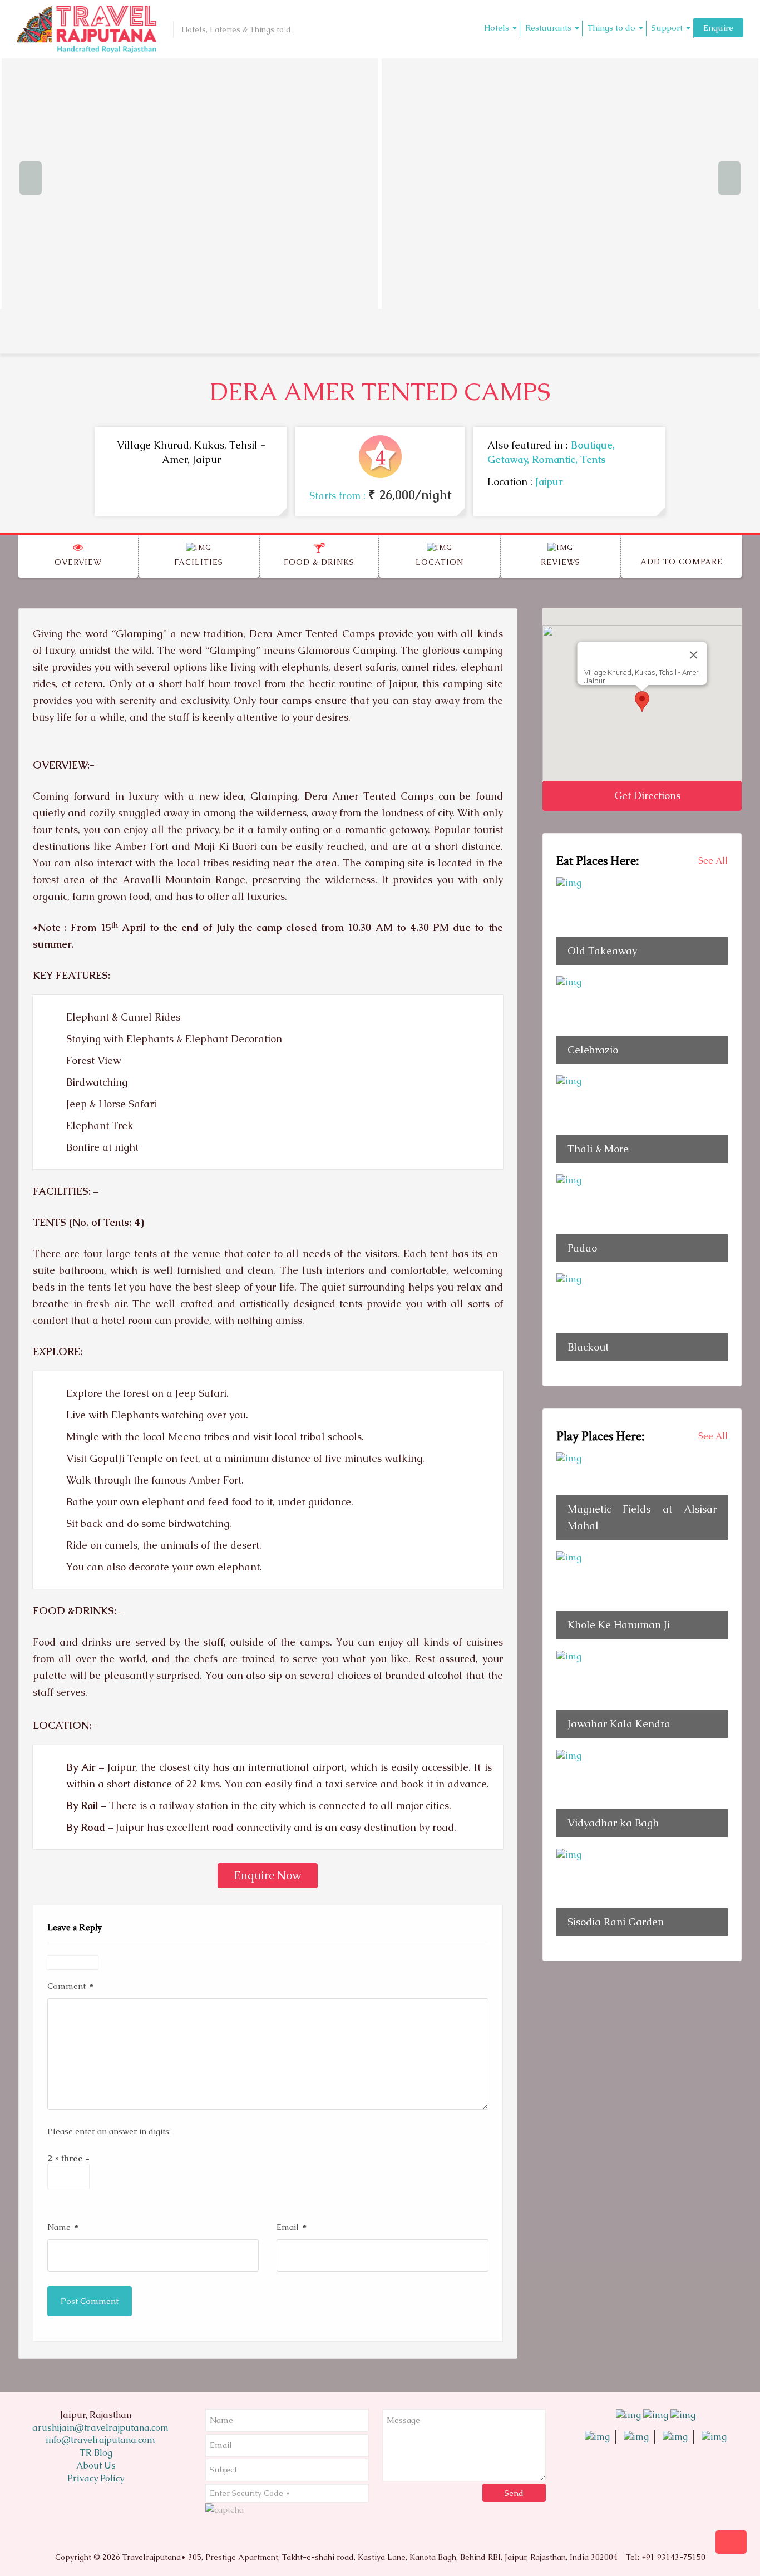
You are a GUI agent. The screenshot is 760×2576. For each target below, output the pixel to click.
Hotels (497, 28)
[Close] (693, 655)
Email (291, 2226)
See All (713, 861)
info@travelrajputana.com (99, 2440)
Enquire (718, 28)
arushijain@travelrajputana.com (99, 2428)
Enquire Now (268, 1875)
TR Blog (96, 2453)
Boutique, (593, 445)
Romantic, (556, 459)
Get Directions (646, 796)
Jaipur (549, 482)
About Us (96, 2466)
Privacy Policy (96, 2478)
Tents (593, 459)
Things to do (611, 28)
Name (63, 2226)
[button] (642, 701)
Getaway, (510, 459)
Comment (70, 1985)
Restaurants (548, 28)
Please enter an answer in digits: (109, 2131)
